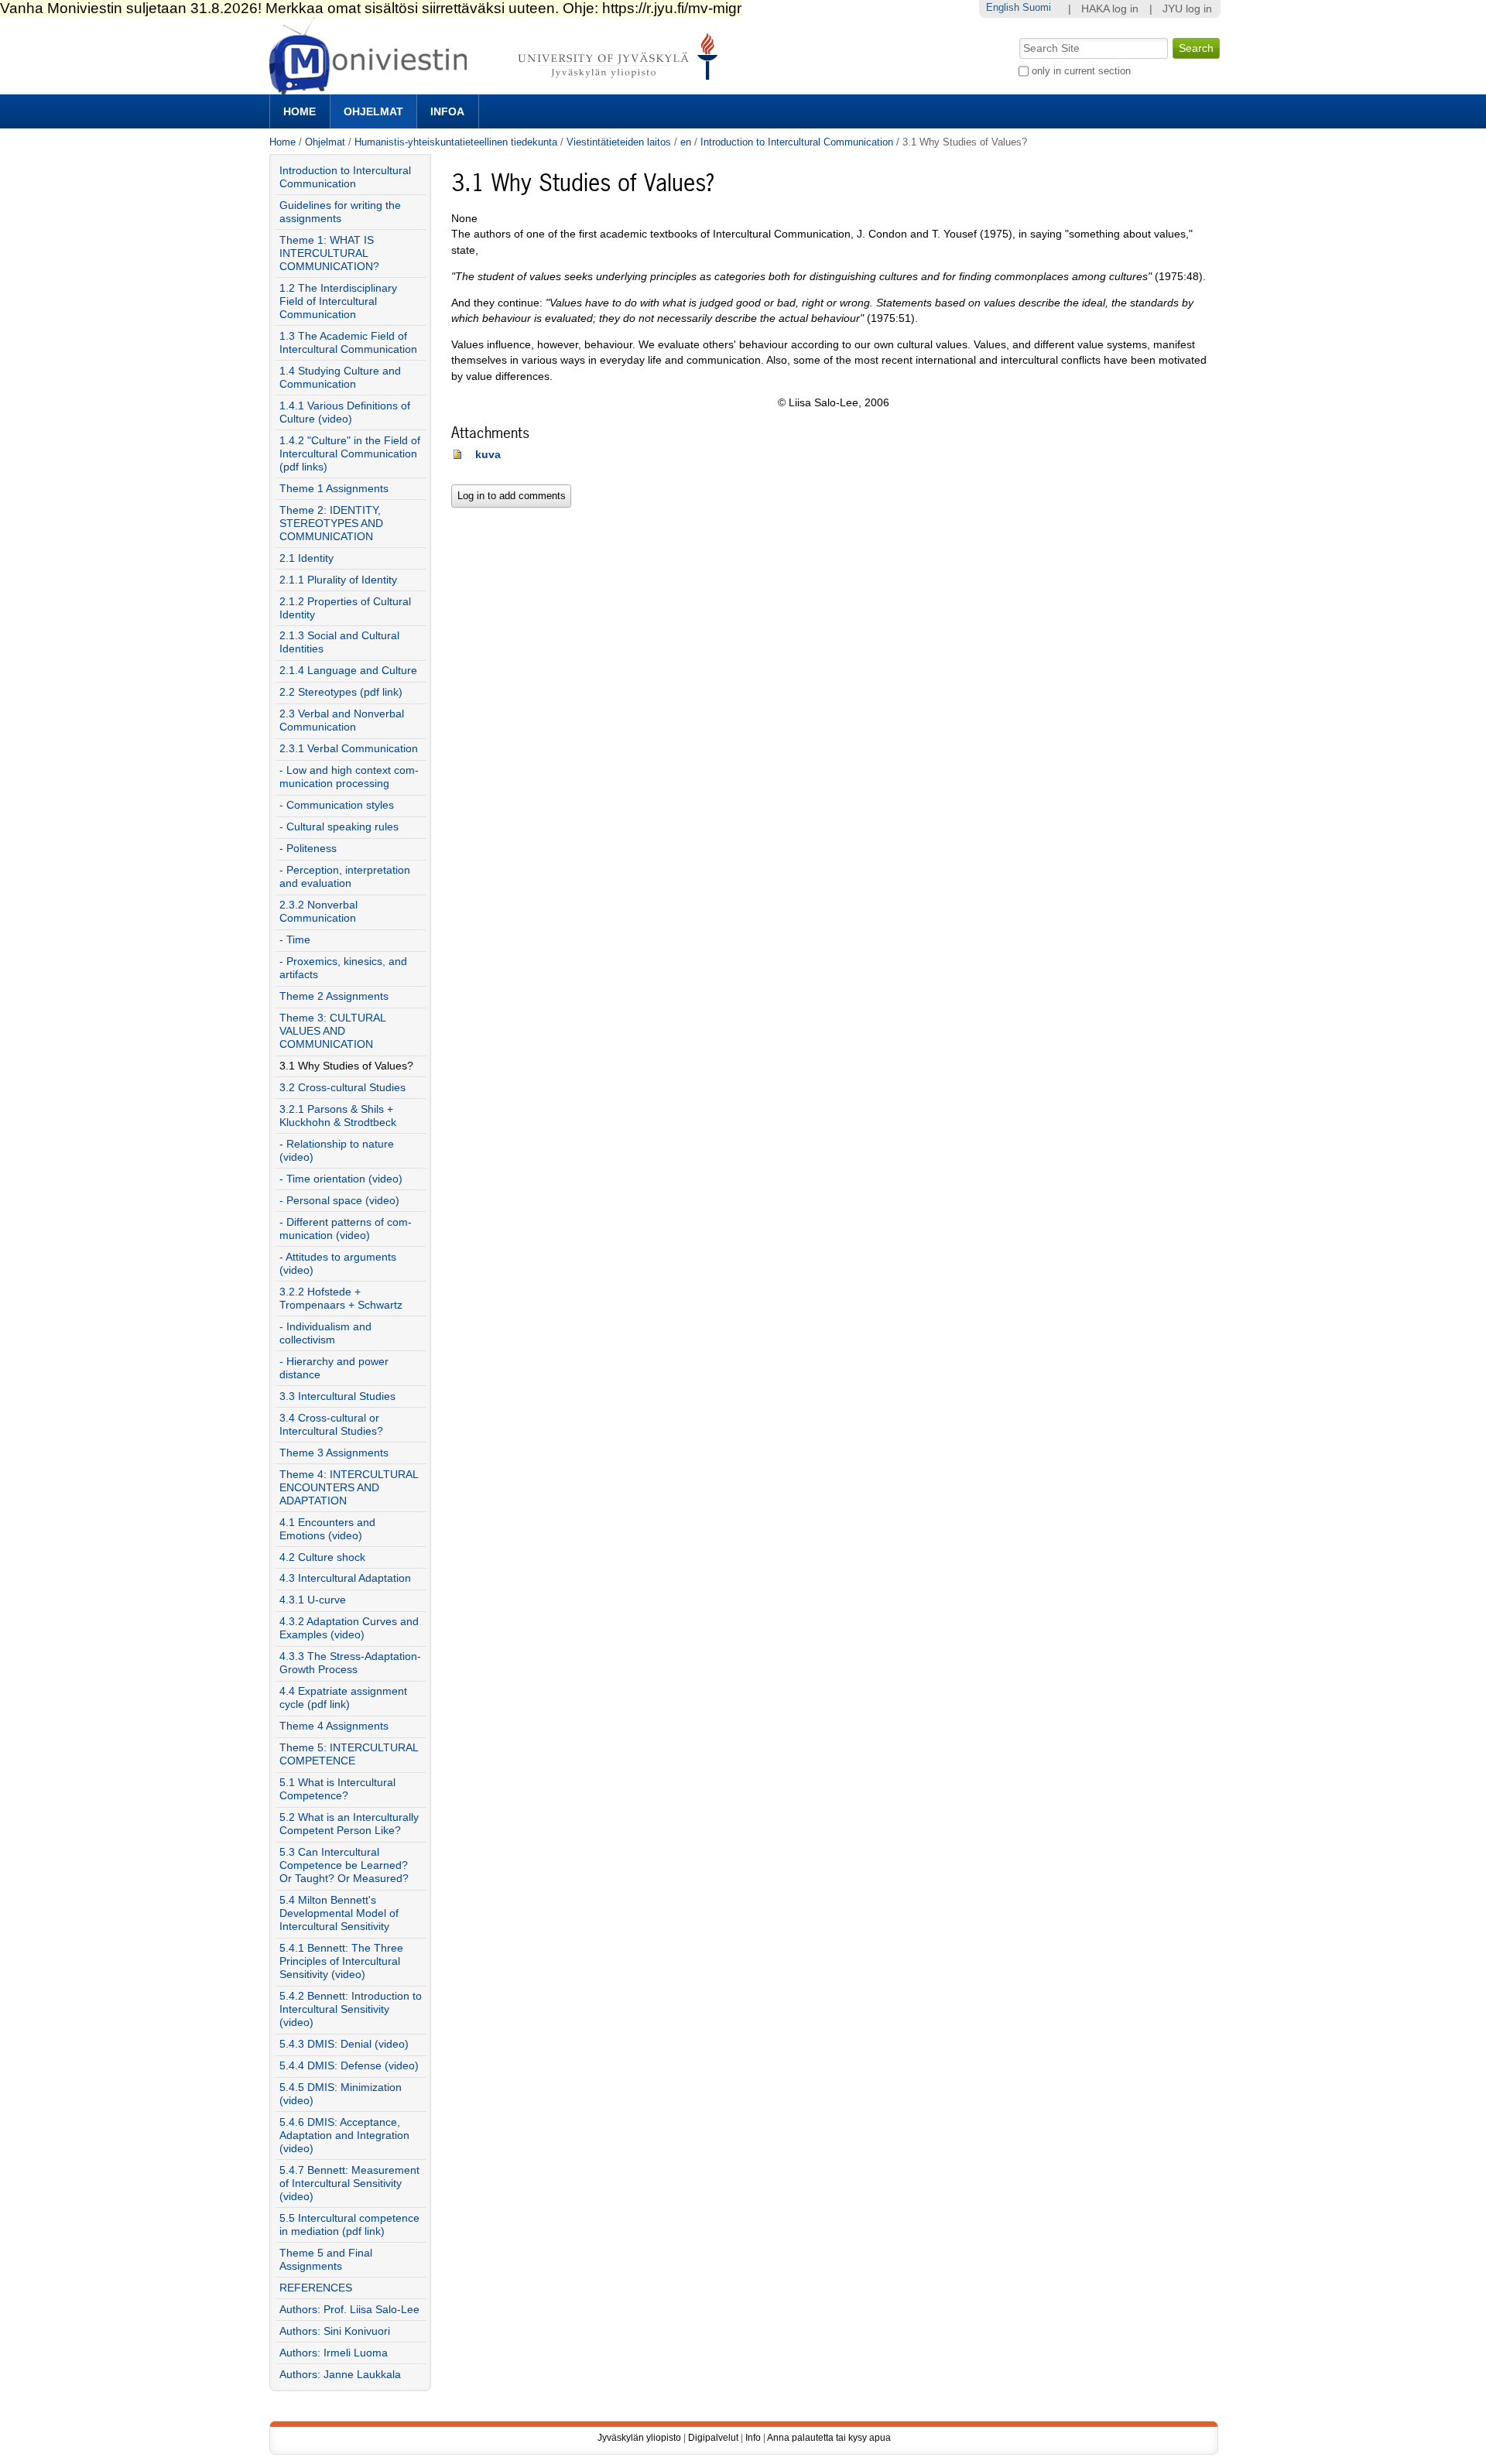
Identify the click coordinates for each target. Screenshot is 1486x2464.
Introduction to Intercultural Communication (797, 142)
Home (300, 111)
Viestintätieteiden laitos (619, 142)
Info (753, 2438)
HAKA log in (1110, 9)
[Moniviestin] (498, 88)
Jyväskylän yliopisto (639, 2438)
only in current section (1081, 71)
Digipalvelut (713, 2438)
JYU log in (1187, 9)
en (686, 142)
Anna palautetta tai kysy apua (829, 2438)
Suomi (1037, 7)
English (1003, 7)
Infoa (447, 111)
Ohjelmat (373, 111)
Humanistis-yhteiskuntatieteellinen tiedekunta (456, 142)
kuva (488, 455)
